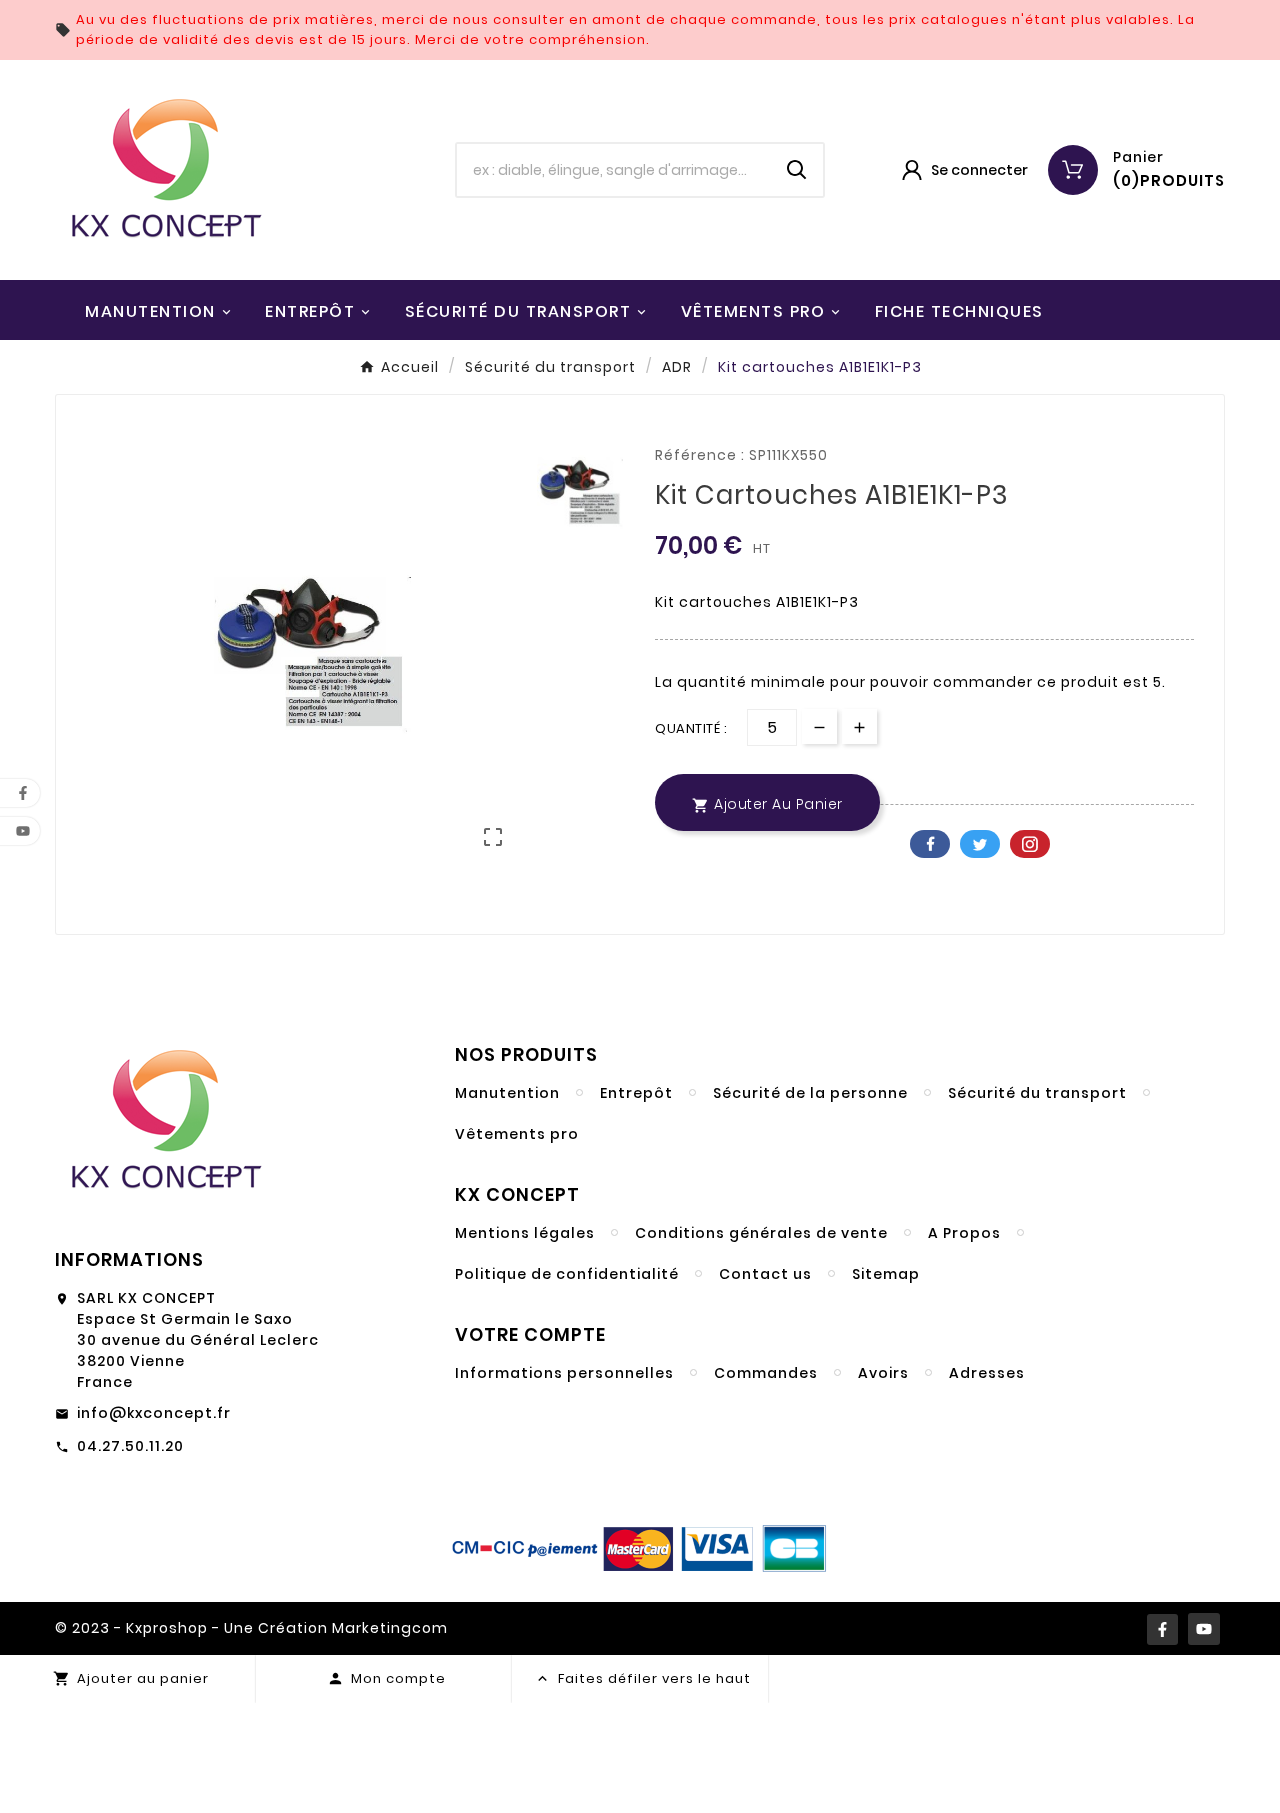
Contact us (765, 1274)
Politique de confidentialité (567, 1274)
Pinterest (1030, 844)
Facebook (930, 844)
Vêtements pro (517, 1134)
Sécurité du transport (1037, 1093)
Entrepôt (636, 1093)
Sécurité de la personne (810, 1093)
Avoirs (883, 1373)
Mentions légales (525, 1233)
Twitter (980, 844)
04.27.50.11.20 (130, 1446)
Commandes (766, 1373)
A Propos (964, 1233)
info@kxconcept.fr (154, 1413)
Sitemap (886, 1274)
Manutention (507, 1093)
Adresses (987, 1373)
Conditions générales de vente (761, 1233)
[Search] (797, 170)
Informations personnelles (564, 1373)
